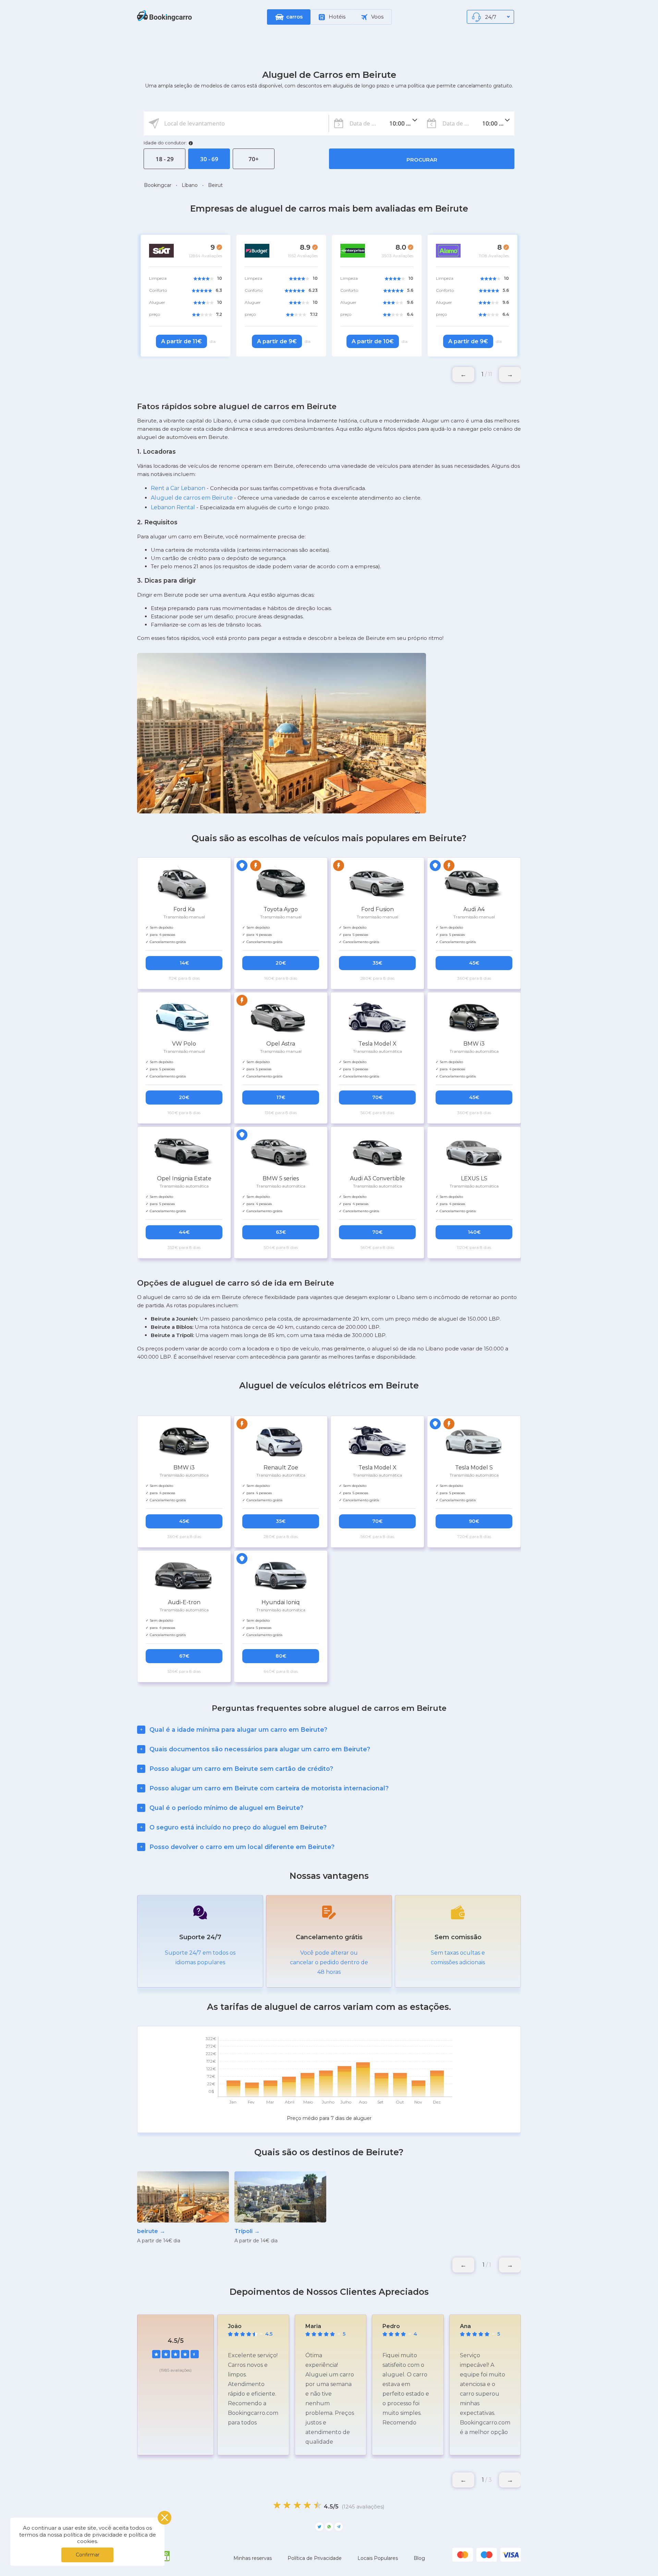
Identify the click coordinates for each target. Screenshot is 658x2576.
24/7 (490, 17)
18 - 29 (165, 159)
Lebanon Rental (173, 507)
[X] (319, 2527)
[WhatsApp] (329, 2527)
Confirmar (88, 2555)
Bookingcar (158, 185)
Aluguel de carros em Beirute (192, 498)
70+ (254, 159)
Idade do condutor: (165, 143)
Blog (419, 2558)
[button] (510, 374)
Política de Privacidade (315, 2558)
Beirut (215, 185)
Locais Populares (378, 2558)
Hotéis (336, 17)
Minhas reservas (253, 2558)
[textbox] (236, 123)
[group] (183, 2208)
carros (294, 17)
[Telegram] (339, 2527)
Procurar (422, 160)
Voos (377, 17)
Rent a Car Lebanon (178, 488)
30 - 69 (209, 159)
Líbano (190, 185)
